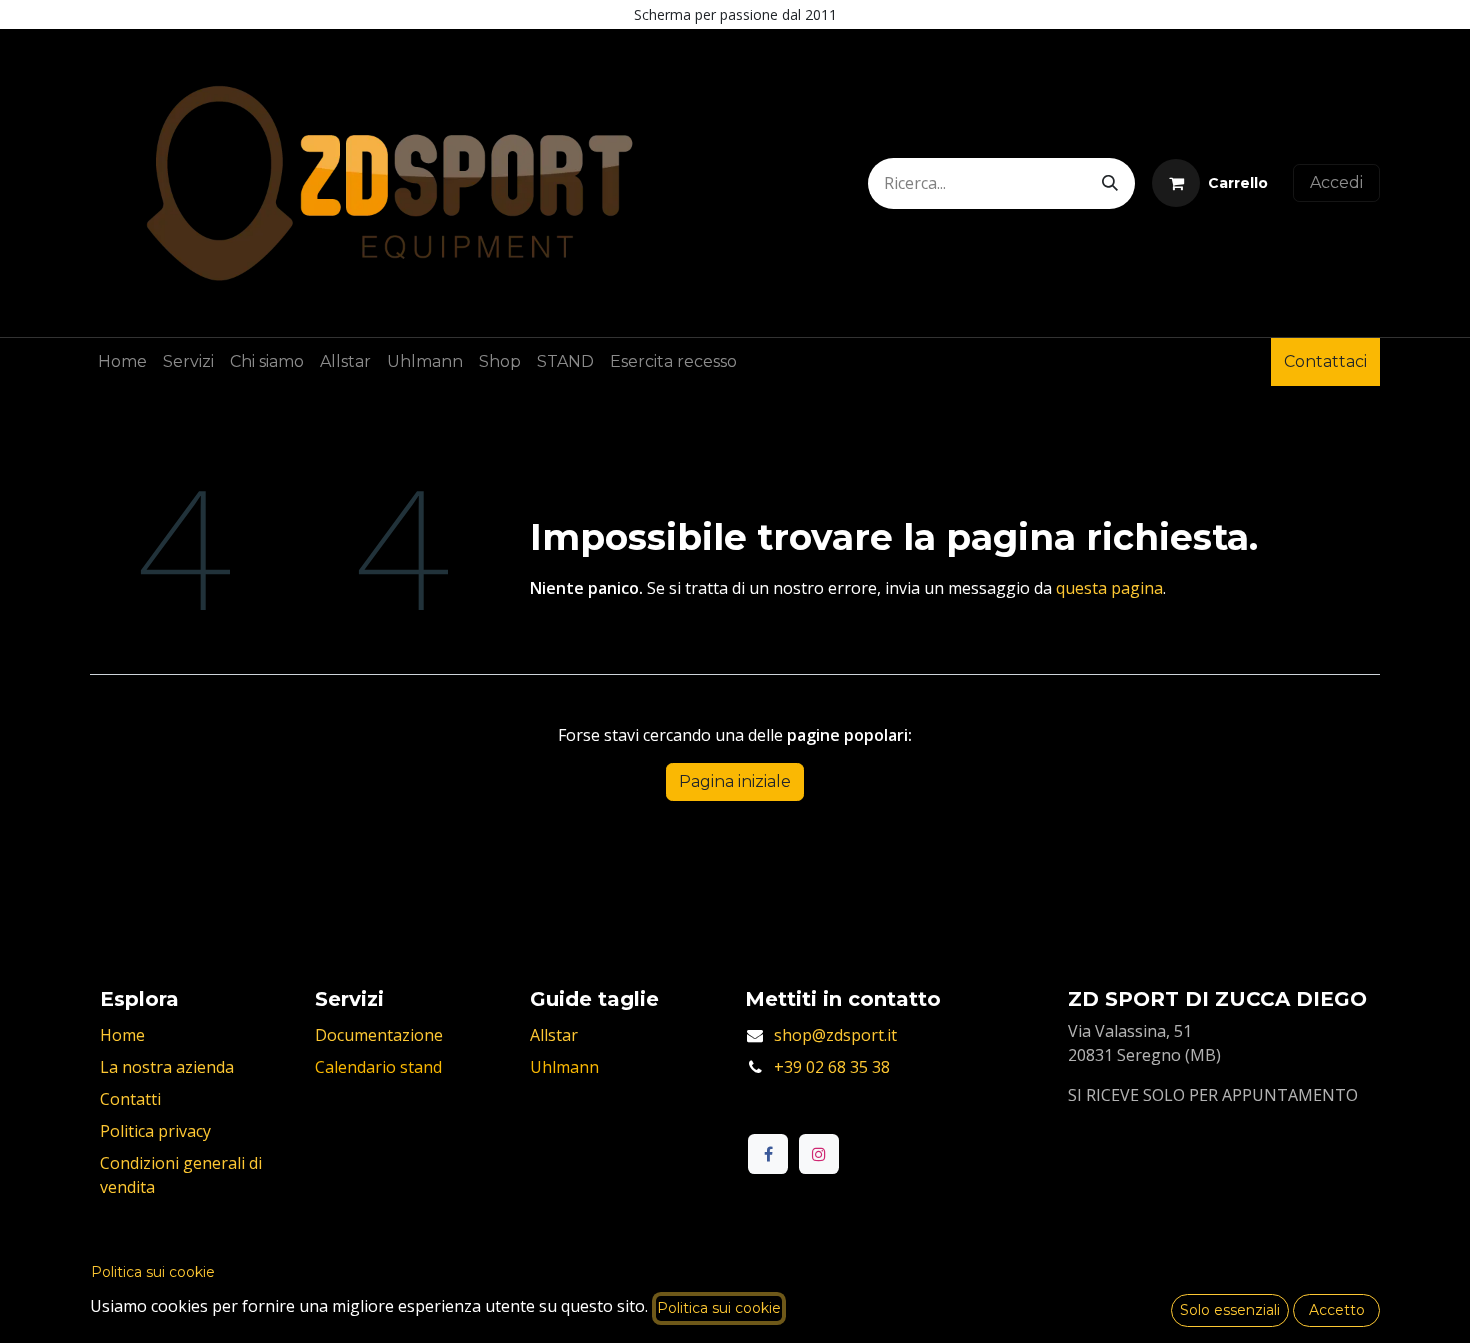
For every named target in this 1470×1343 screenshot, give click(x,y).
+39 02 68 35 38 (832, 1067)
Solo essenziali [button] (1230, 1310)
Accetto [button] (1337, 1310)
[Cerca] (1110, 183)
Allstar (554, 1035)
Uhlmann (564, 1067)
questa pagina (1109, 588)
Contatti (130, 1099)
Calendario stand (378, 1067)
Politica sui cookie (153, 1272)
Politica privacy (155, 1131)
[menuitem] (122, 362)
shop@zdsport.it (835, 1035)
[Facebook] (768, 1154)
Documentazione (379, 1035)
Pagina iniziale (735, 781)
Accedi (1336, 182)
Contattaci (1325, 361)
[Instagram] (819, 1154)
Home (122, 1035)
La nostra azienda (167, 1067)
